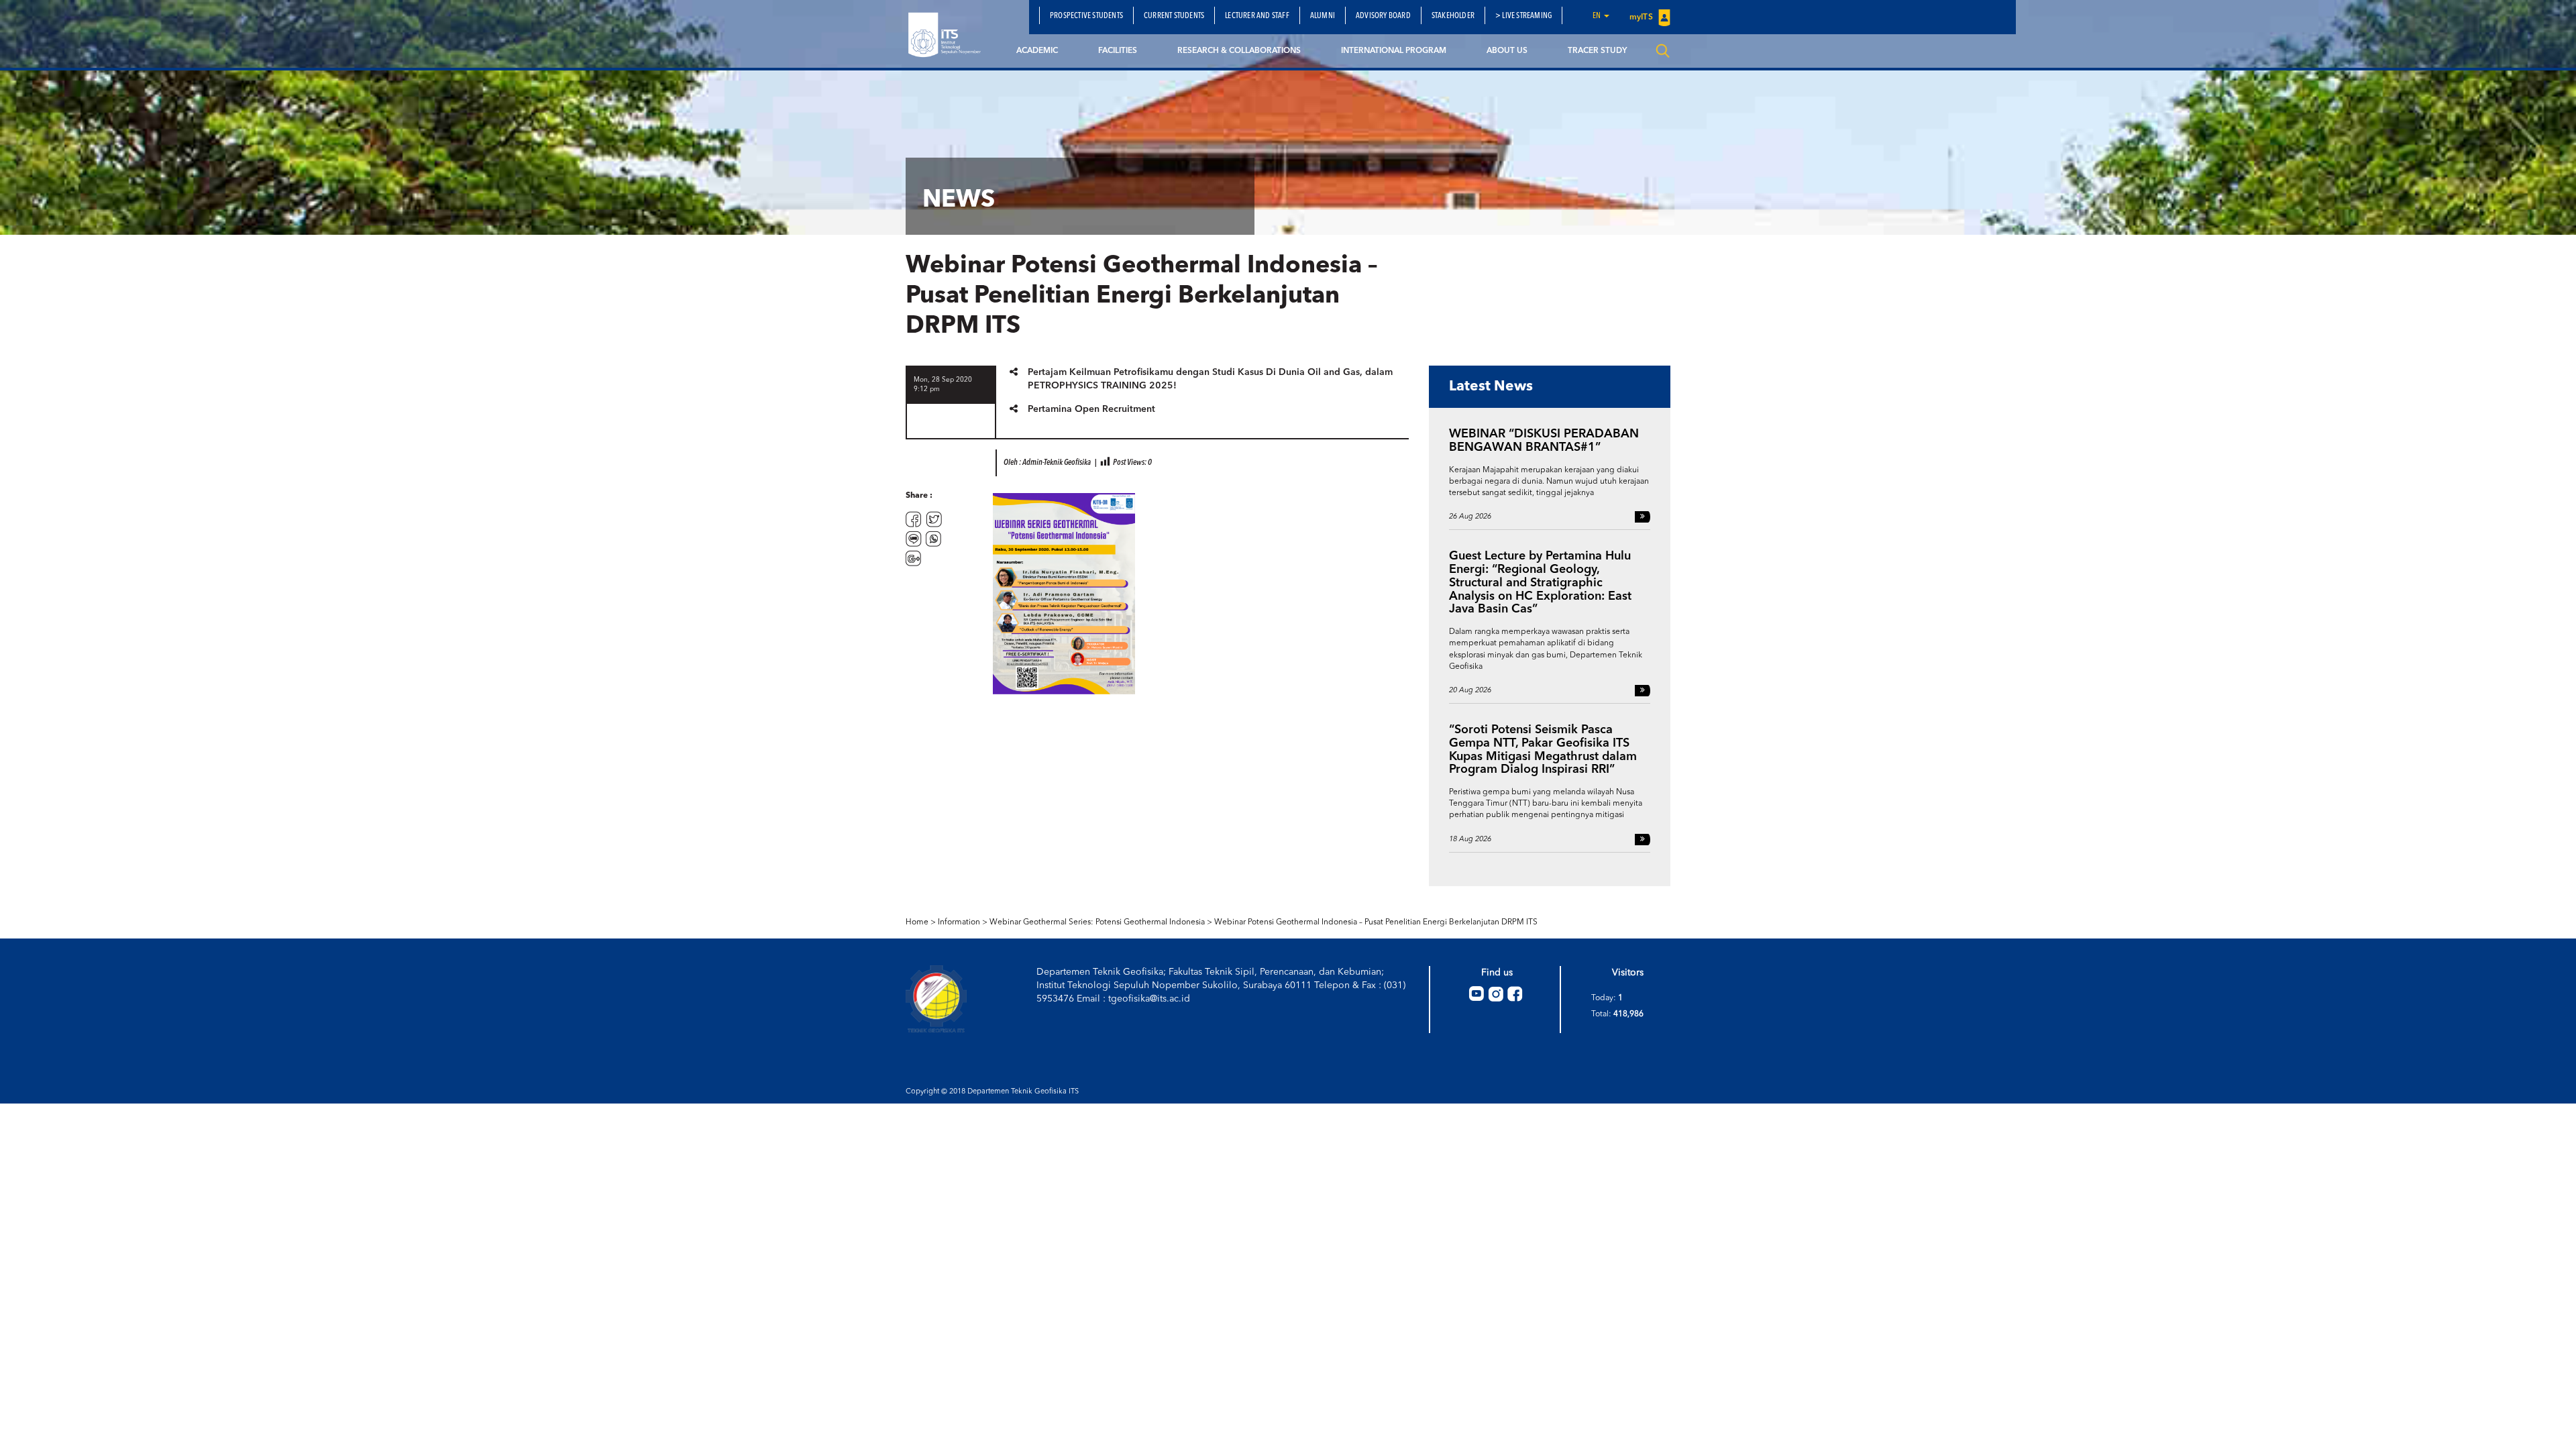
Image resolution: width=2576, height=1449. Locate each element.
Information (959, 922)
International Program (1394, 51)
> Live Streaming (1523, 16)
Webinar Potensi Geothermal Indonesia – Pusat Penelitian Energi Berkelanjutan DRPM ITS (1376, 922)
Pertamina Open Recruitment (1091, 409)
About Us (1507, 51)
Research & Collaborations (1239, 51)
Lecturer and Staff (1257, 16)
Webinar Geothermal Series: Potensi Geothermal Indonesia (1097, 922)
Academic (1037, 51)
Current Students (1174, 16)
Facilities (1118, 51)
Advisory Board (1383, 16)
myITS (1642, 17)
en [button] (1598, 16)
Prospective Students (1086, 16)
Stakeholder (1453, 16)
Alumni (1323, 16)
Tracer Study (1597, 51)
